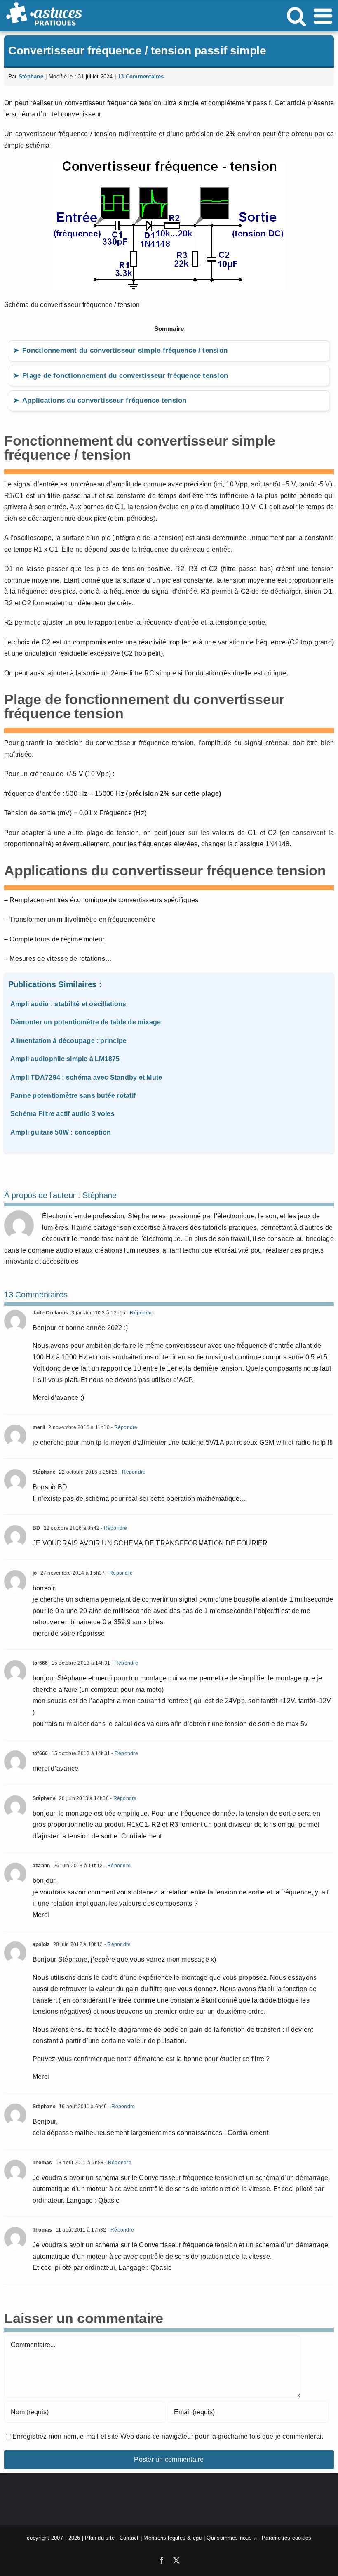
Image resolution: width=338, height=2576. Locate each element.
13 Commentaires (141, 77)
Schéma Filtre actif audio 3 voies (62, 1114)
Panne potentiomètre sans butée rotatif (73, 1096)
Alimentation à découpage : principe (68, 1041)
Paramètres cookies (286, 2538)
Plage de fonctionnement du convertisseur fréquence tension (125, 376)
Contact (129, 2538)
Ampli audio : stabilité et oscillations (68, 1004)
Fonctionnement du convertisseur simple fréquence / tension (125, 350)
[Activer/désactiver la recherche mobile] (296, 16)
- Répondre (140, 1313)
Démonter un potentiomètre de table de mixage (86, 1022)
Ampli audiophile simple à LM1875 (65, 1059)
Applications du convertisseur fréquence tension (104, 400)
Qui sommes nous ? (231, 2538)
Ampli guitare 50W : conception (61, 1132)
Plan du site (100, 2538)
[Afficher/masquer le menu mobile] (324, 16)
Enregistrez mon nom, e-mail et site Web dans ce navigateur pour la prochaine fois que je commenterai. (168, 2436)
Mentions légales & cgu (173, 2538)
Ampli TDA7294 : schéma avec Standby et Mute (86, 1077)
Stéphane (31, 77)
